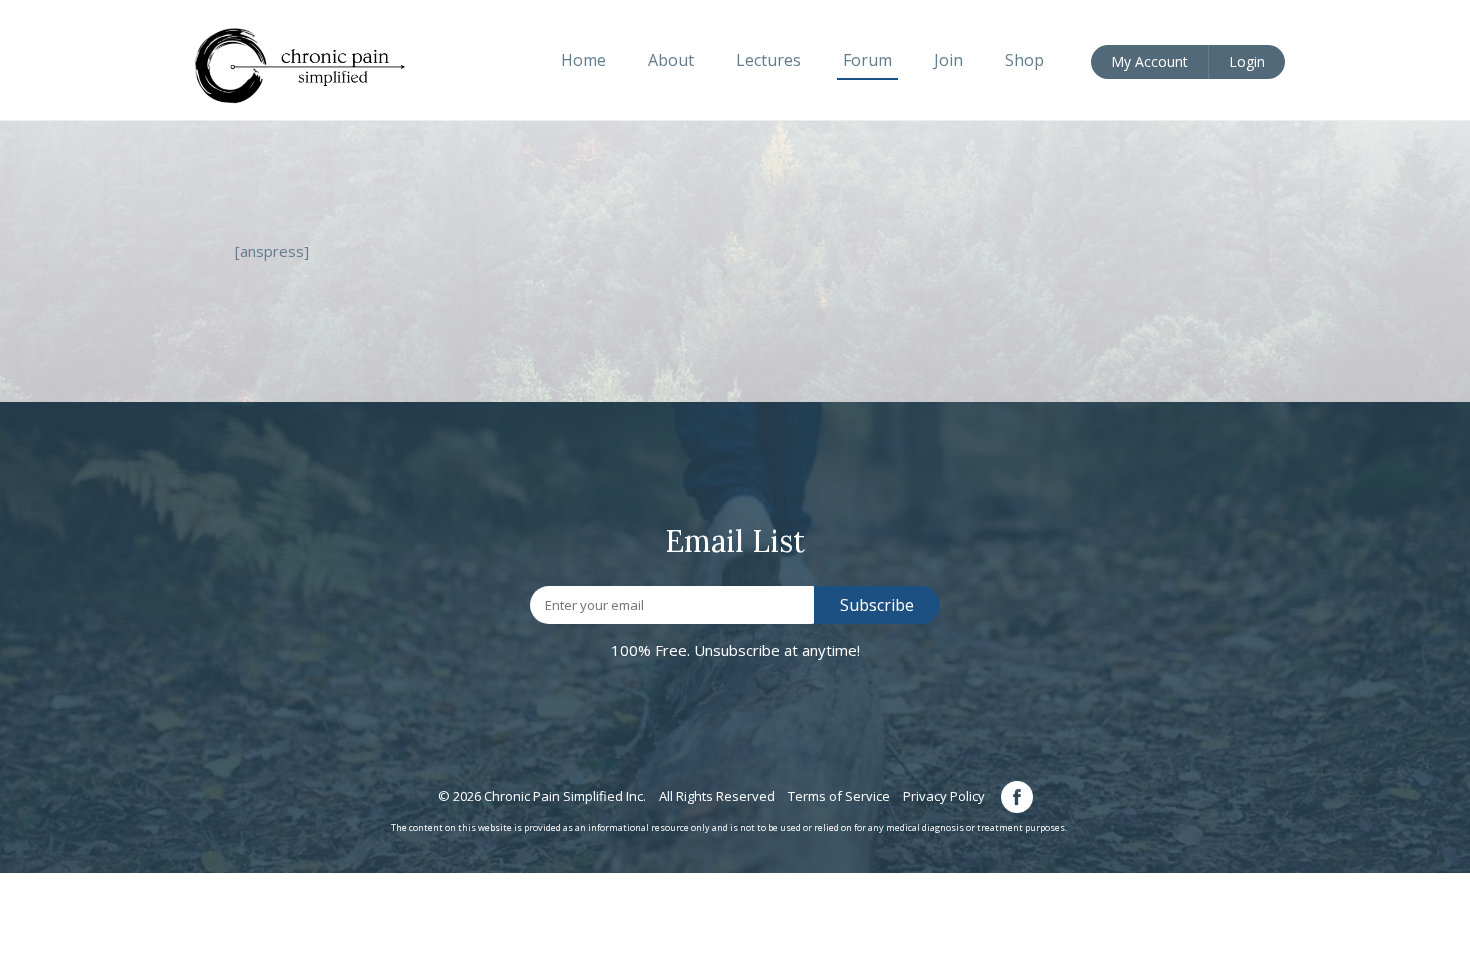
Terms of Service (839, 796)
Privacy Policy (944, 796)
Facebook (1017, 797)
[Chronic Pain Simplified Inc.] (310, 64)
